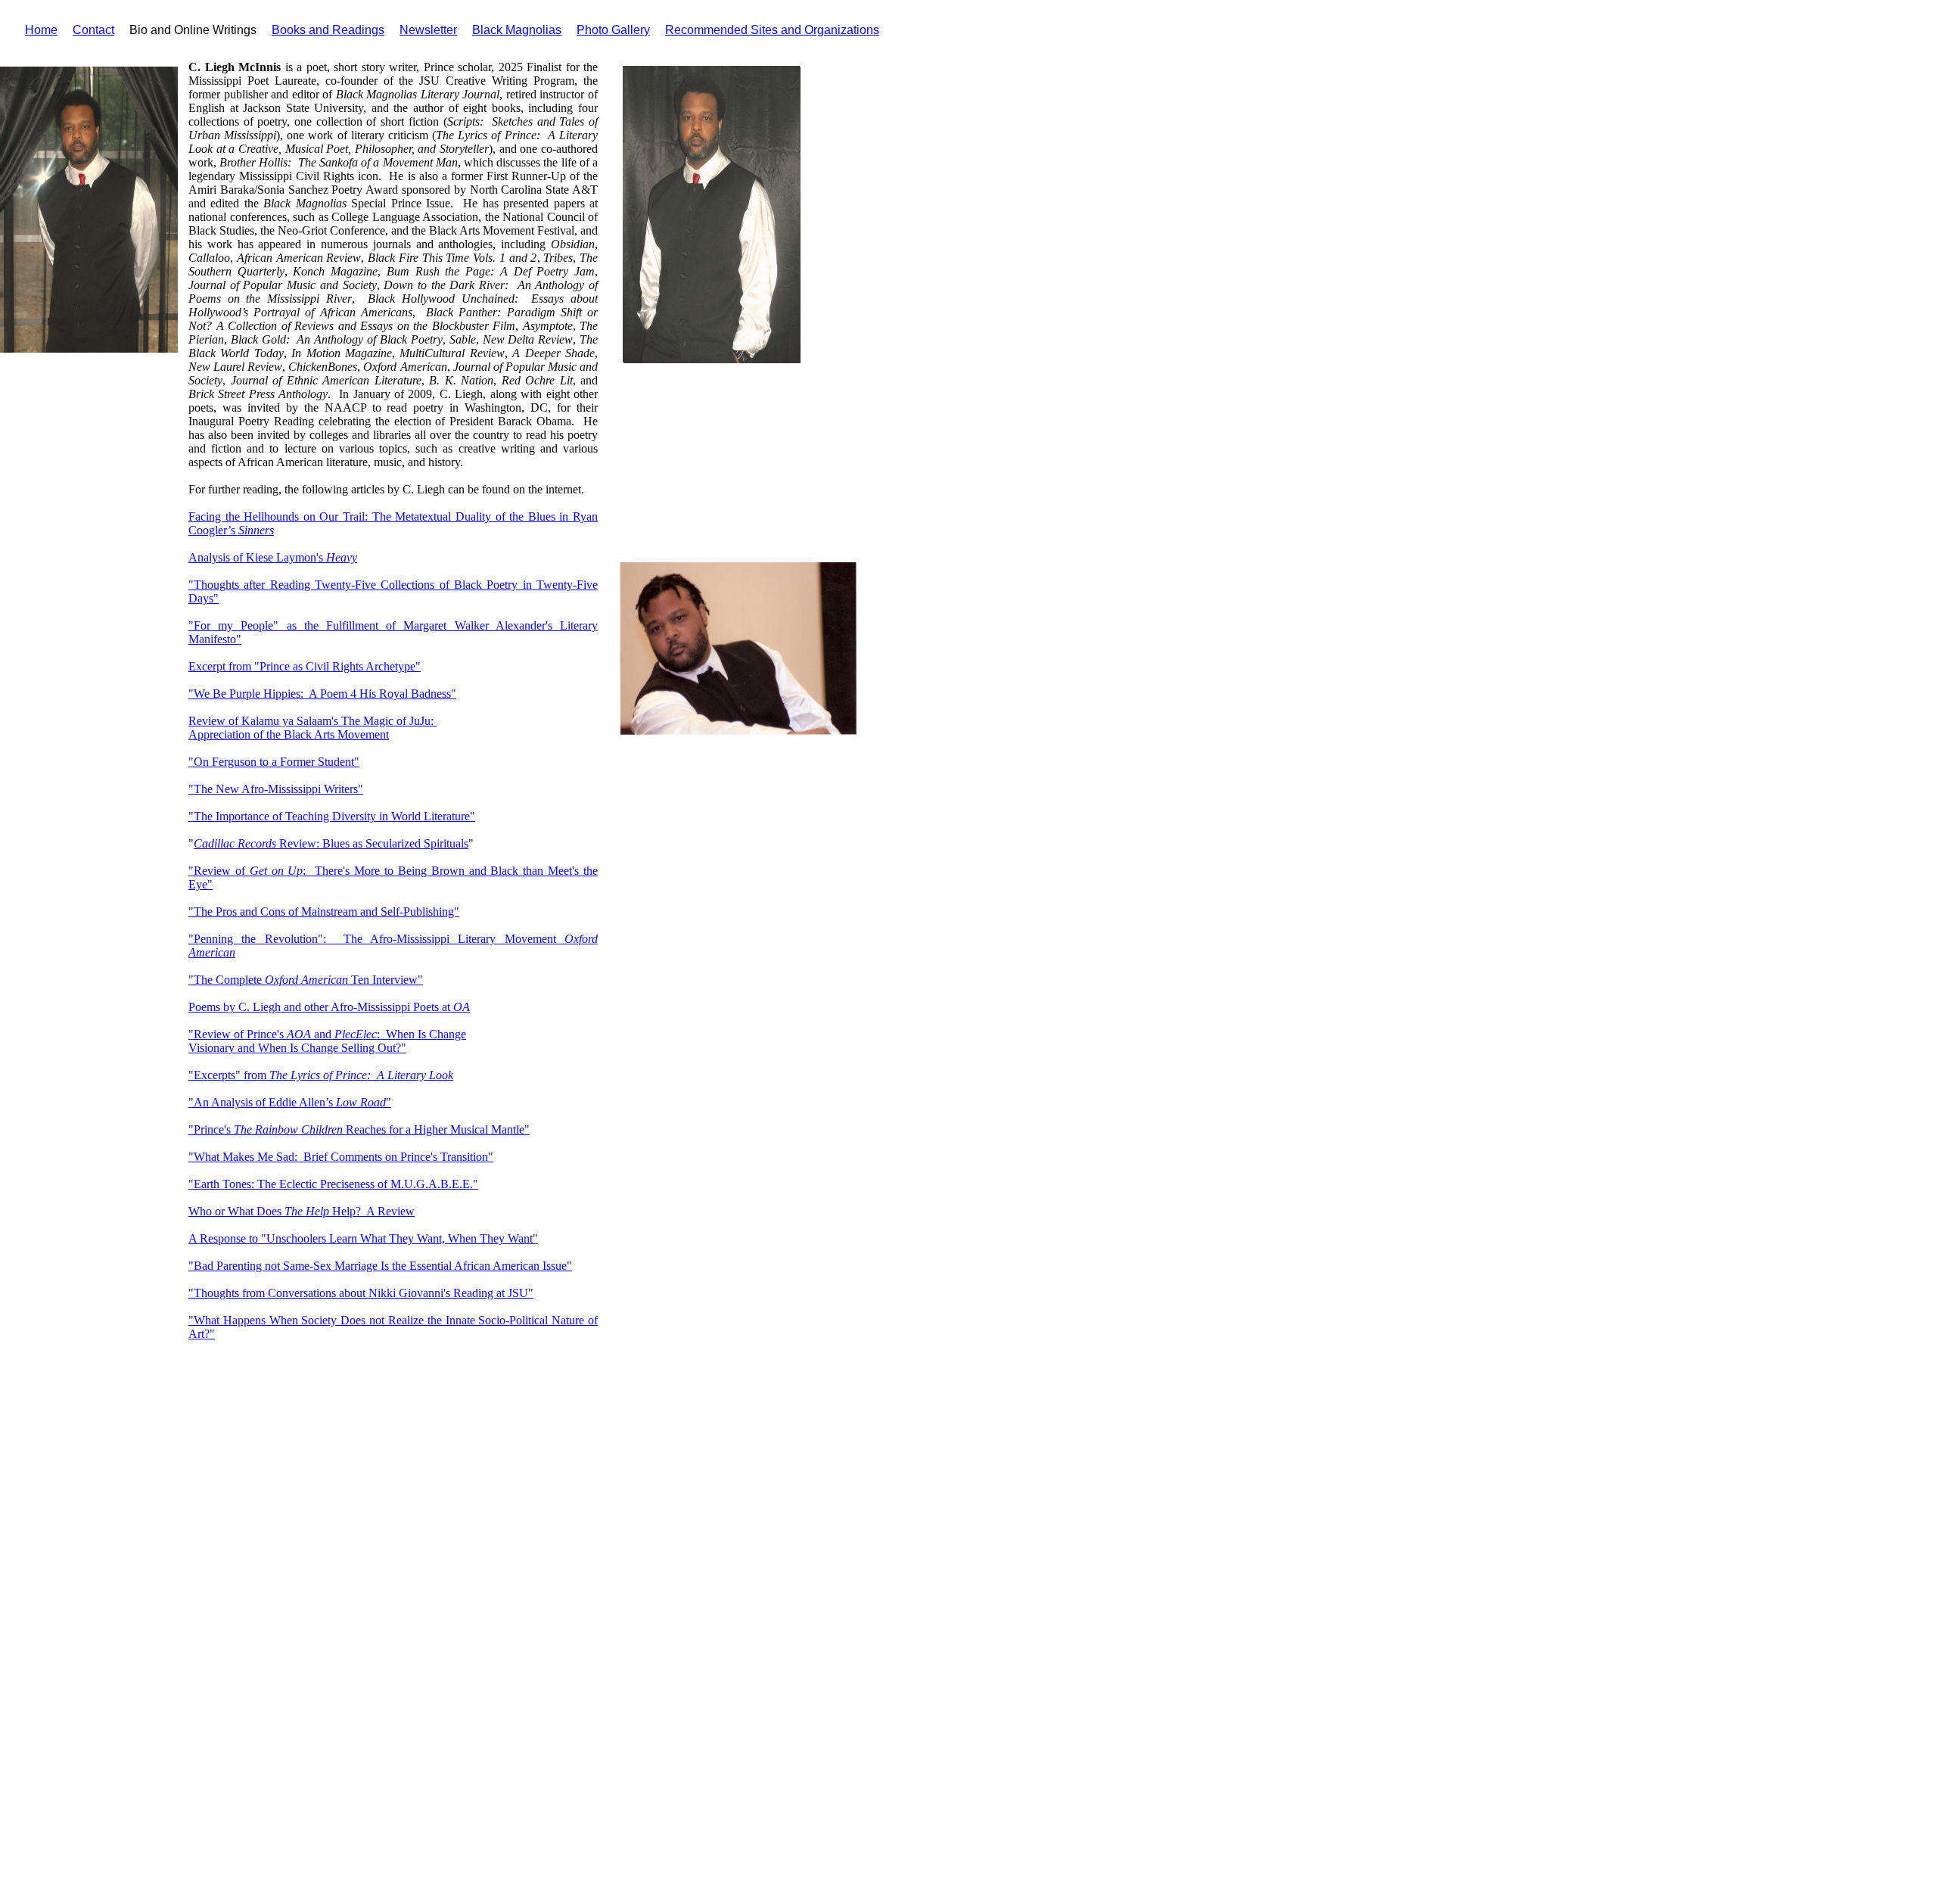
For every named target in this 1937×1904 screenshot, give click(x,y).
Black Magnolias (517, 30)
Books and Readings (328, 30)
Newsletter (428, 30)
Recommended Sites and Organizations (772, 30)
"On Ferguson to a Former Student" (274, 762)
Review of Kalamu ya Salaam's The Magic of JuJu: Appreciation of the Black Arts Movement (312, 728)
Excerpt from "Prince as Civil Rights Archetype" (305, 666)
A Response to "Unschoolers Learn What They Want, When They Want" (363, 1238)
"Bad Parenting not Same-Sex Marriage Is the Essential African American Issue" (380, 1266)
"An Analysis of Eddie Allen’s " (290, 1102)
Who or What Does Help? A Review (302, 1211)
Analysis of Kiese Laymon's (273, 557)
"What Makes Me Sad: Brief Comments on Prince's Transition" (341, 1157)
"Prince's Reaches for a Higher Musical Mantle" (359, 1129)
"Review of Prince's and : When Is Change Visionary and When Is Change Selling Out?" (327, 1041)
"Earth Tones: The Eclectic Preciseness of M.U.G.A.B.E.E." (333, 1184)
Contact (93, 30)
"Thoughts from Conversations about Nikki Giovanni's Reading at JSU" (361, 1293)
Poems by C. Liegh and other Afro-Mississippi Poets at (329, 1007)
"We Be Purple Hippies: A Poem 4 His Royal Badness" (322, 694)
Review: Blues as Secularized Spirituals (372, 843)
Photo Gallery (613, 30)
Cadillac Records (235, 843)
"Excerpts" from (321, 1075)
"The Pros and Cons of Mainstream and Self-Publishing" (324, 912)
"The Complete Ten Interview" (306, 980)
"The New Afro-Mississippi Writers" (276, 789)
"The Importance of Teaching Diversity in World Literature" (332, 816)
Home (41, 30)
